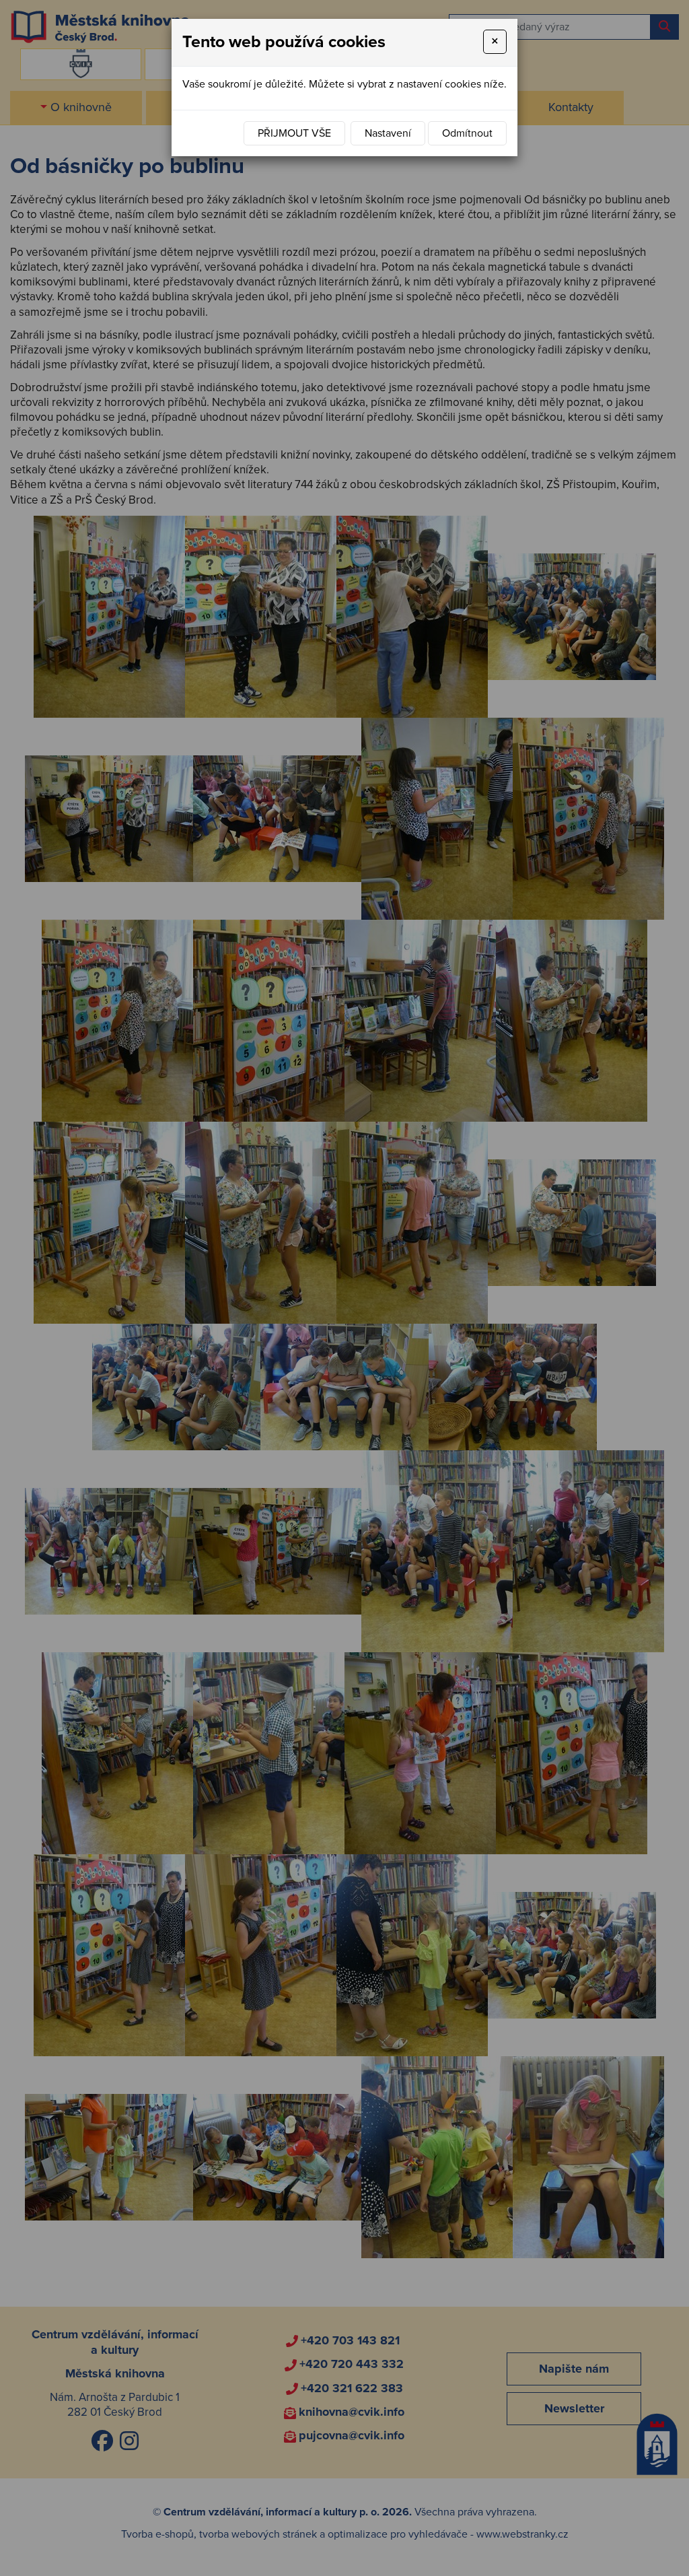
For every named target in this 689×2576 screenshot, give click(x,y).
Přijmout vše (294, 133)
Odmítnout (467, 133)
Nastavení (388, 133)
